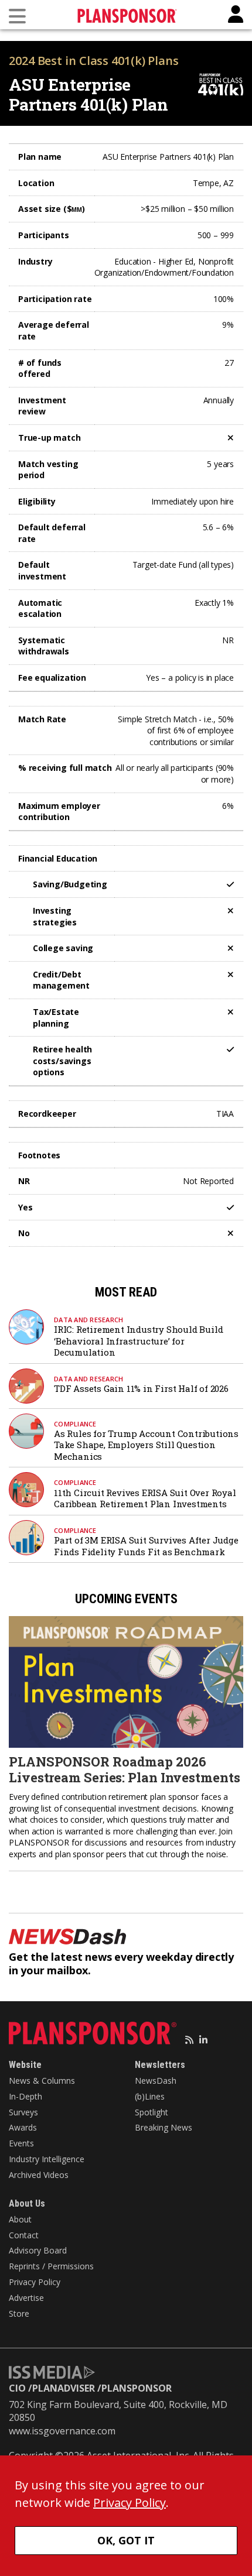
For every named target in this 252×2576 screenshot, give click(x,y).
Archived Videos (39, 2175)
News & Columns (42, 2081)
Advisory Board (38, 2250)
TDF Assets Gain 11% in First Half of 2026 (141, 1388)
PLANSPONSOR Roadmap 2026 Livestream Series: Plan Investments (125, 1769)
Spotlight (151, 2112)
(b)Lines (150, 2096)
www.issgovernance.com (62, 2431)
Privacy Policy (35, 2282)
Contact (24, 2235)
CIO (17, 2388)
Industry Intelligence (47, 2159)
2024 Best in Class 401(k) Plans (94, 61)
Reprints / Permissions (51, 2266)
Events (21, 2143)
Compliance (75, 1424)
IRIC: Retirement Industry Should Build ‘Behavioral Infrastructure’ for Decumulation (138, 1341)
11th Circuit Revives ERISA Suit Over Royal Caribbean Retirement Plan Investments (145, 1498)
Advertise (26, 2298)
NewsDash (156, 2081)
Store (19, 2313)
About (20, 2219)
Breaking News (164, 2127)
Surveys (23, 2112)
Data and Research (88, 1320)
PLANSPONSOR (137, 2388)
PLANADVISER (64, 2388)
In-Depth (25, 2096)
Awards (23, 2127)
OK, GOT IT (126, 2540)
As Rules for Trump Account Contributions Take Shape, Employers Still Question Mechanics (146, 1445)
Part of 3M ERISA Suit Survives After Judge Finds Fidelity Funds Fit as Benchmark (146, 1546)
